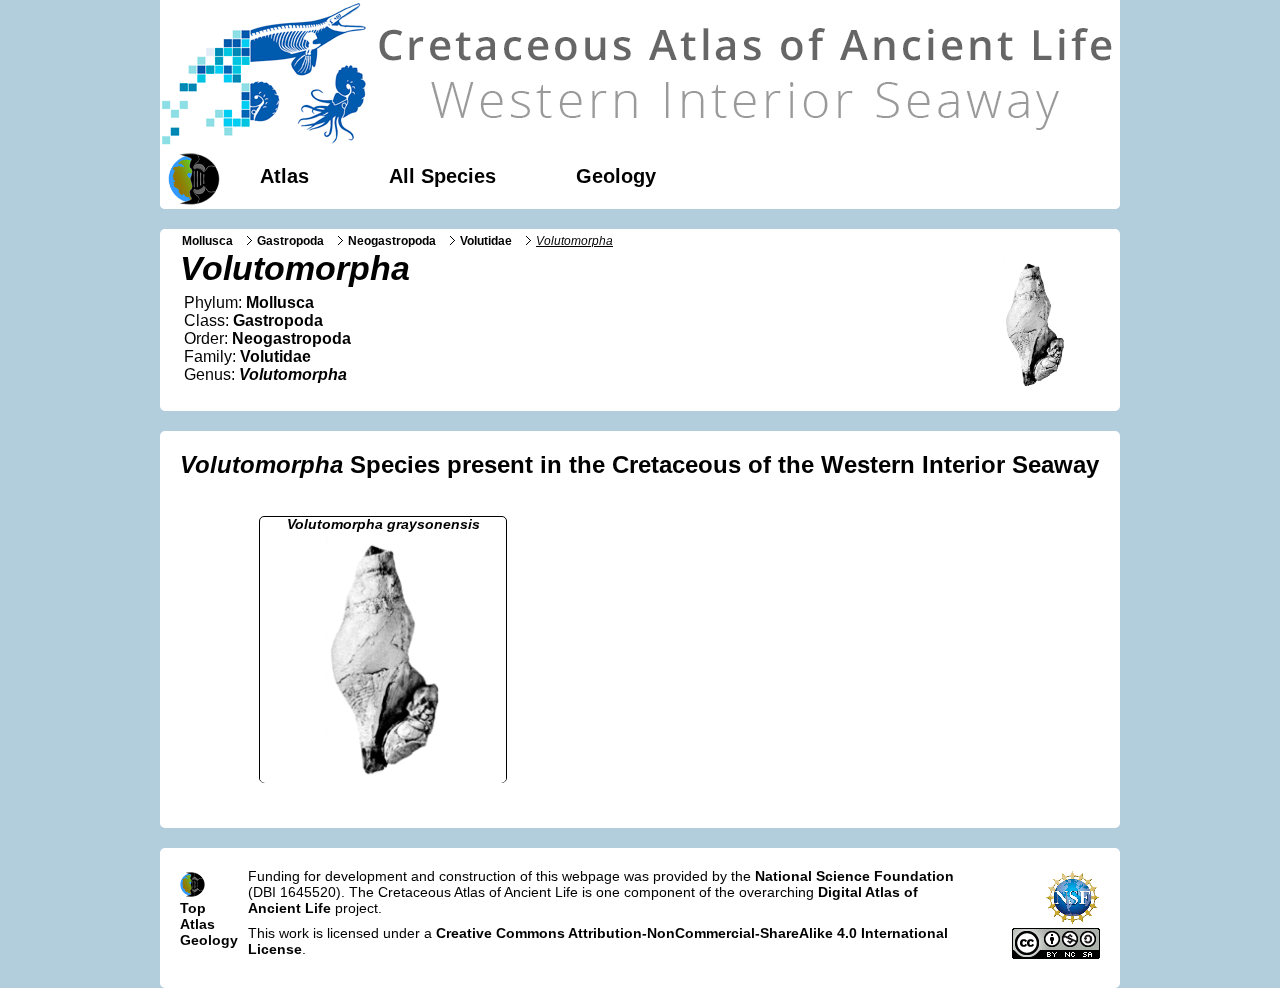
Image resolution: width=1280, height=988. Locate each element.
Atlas (284, 176)
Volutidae (486, 241)
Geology (616, 176)
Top (193, 908)
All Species (442, 176)
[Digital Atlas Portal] (190, 177)
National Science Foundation (854, 876)
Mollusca (207, 241)
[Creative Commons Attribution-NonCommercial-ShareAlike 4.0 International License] (1056, 954)
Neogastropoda (392, 241)
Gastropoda (290, 241)
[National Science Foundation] (1072, 920)
